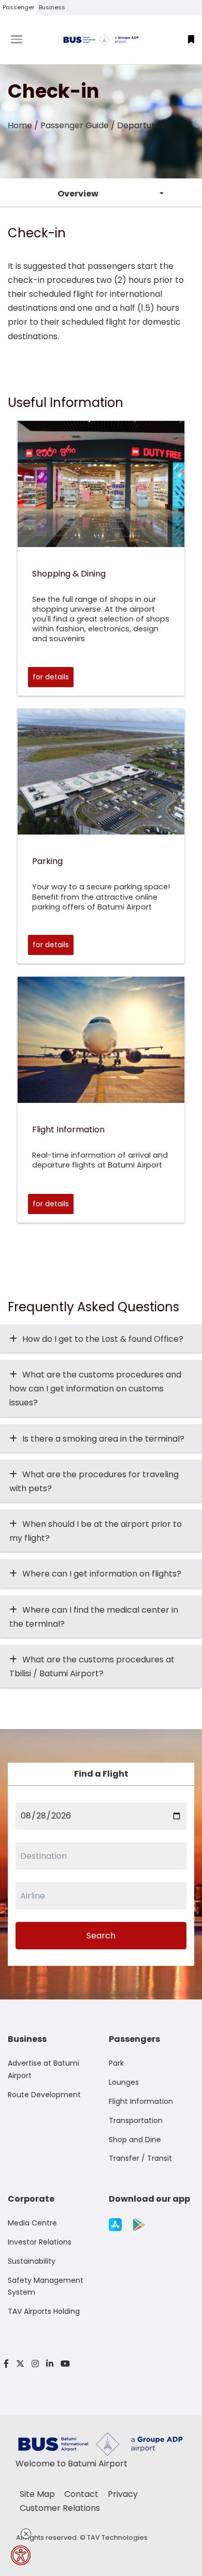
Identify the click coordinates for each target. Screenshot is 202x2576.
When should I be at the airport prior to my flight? (96, 1531)
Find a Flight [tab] (101, 1774)
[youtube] (63, 2364)
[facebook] (6, 2364)
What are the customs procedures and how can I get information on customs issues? (95, 1389)
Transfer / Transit (140, 2158)
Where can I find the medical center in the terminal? (94, 1617)
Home (20, 125)
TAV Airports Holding (44, 2311)
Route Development (44, 2095)
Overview (78, 194)
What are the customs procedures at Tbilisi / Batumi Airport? (92, 1666)
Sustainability (32, 2261)
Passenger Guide (75, 125)
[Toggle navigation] (25, 39)
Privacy (123, 2494)
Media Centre (32, 2223)
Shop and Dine (135, 2140)
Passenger (18, 7)
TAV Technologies (117, 2537)
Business (52, 7)
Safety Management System (46, 2286)
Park (116, 2063)
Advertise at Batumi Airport (44, 2069)
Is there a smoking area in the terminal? (103, 1439)
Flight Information (141, 2101)
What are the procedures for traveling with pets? (94, 1481)
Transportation (136, 2120)
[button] (191, 40)
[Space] (101, 40)
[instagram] (35, 2364)
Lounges (124, 2082)
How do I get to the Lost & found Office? (103, 1339)
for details (51, 677)
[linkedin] (50, 2364)
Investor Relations (40, 2242)
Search (101, 1936)
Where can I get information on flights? (102, 1574)
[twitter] (20, 2364)
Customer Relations (60, 2508)
